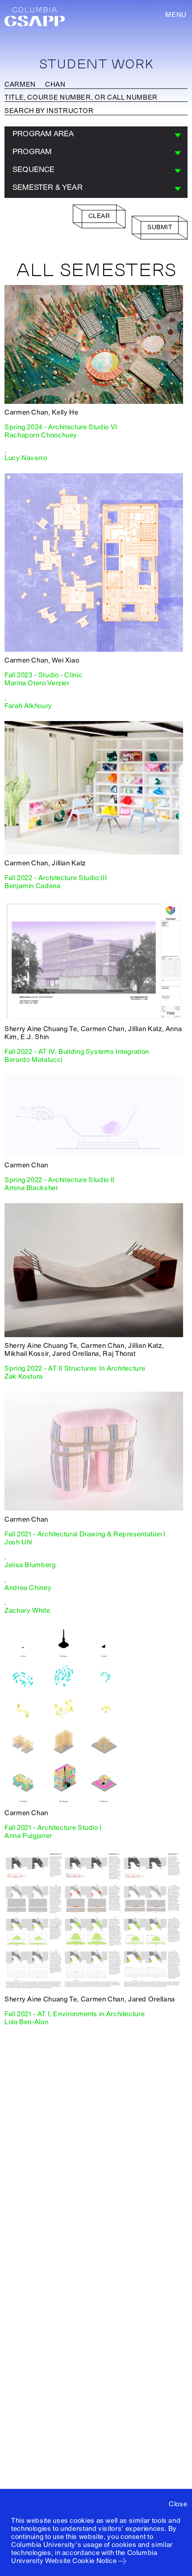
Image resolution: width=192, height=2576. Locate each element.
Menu (176, 15)
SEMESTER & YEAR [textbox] (48, 187)
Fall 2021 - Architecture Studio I (53, 1828)
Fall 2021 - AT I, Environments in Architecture (75, 2014)
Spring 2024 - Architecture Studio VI (61, 427)
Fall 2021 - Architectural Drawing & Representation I (85, 1534)
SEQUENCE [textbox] (34, 170)
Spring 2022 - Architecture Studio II (60, 1180)
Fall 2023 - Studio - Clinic (43, 675)
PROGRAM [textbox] (32, 152)
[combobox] (96, 135)
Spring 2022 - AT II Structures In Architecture (75, 1368)
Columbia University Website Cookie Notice (84, 2557)
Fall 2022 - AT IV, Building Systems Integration (77, 1052)
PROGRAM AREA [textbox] (43, 134)
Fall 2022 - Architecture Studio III (56, 878)
